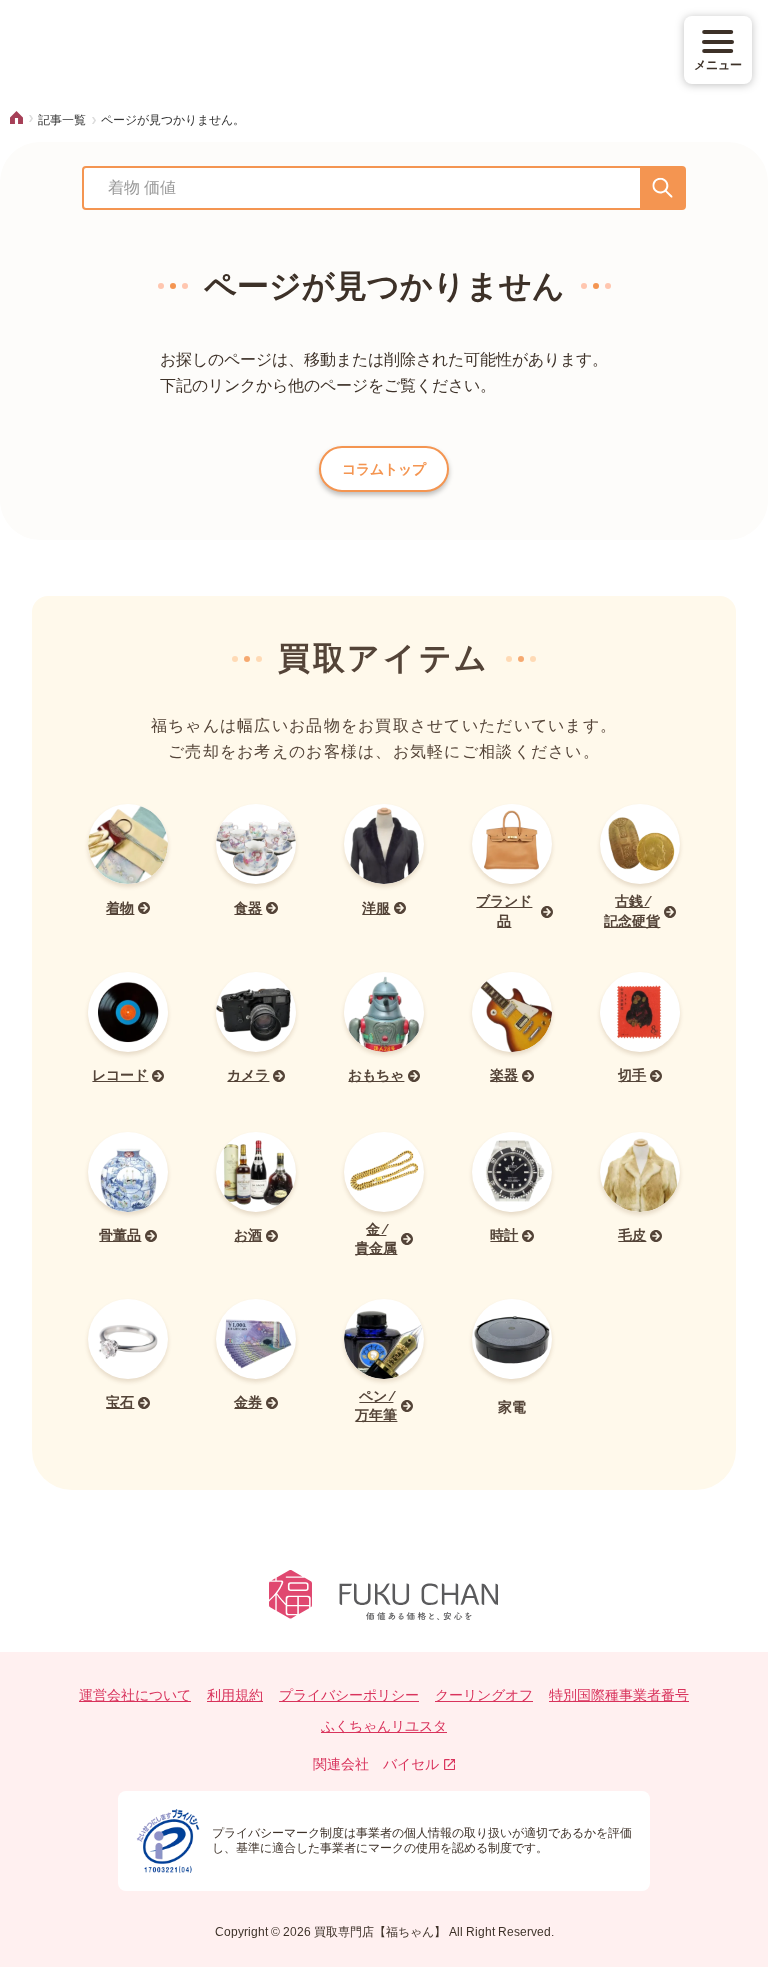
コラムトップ (384, 469)
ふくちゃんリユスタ (384, 1726)
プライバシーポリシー (349, 1695)
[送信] (662, 188)
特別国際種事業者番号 (619, 1695)
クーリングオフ (484, 1695)
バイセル (411, 1764)
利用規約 (235, 1695)
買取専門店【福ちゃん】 (378, 1932)
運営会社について (135, 1695)
